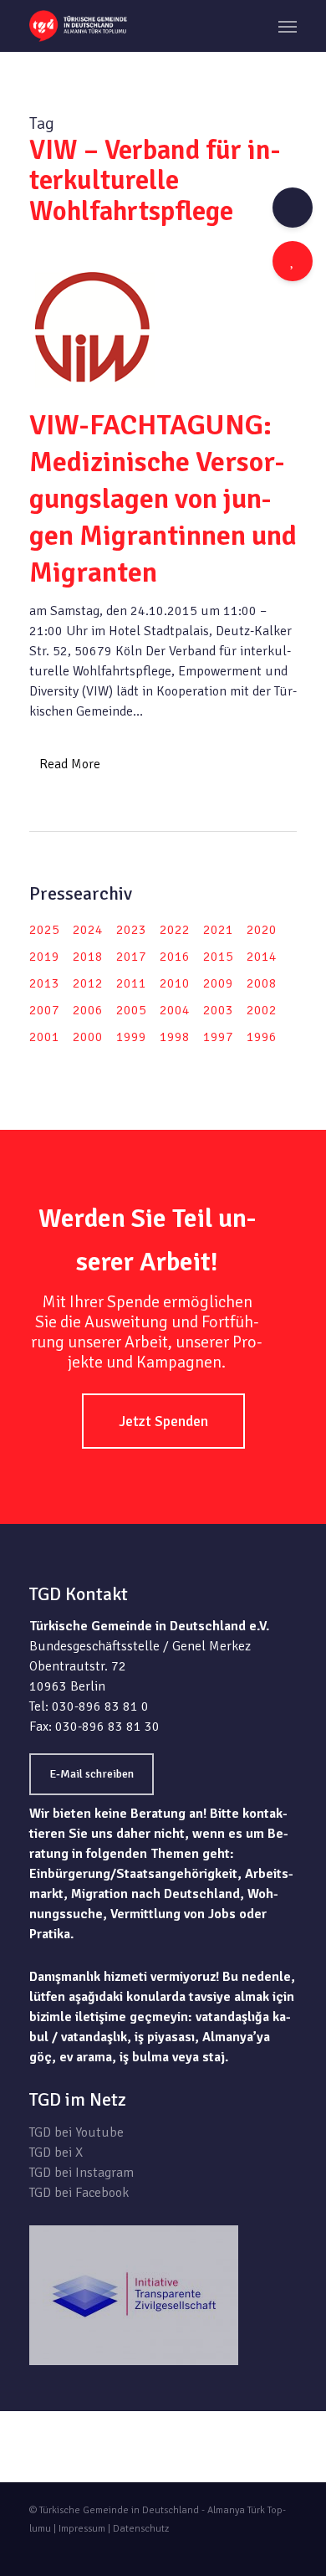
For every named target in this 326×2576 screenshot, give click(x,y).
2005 (131, 1010)
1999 (131, 1037)
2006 (88, 1010)
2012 (88, 983)
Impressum (82, 2529)
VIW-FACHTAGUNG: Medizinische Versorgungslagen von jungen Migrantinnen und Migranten (163, 499)
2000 (88, 1037)
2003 (218, 1010)
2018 (88, 957)
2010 (175, 983)
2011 (131, 983)
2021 (218, 930)
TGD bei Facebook (79, 2193)
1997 (218, 1037)
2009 (218, 983)
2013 (44, 983)
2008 (262, 983)
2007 (44, 1010)
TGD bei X (56, 2153)
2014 (262, 957)
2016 (175, 957)
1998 (175, 1037)
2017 (131, 957)
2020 (262, 930)
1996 (262, 1037)
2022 (175, 930)
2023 (131, 930)
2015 (218, 957)
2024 (88, 930)
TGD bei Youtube (76, 2132)
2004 (175, 1010)
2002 (262, 1010)
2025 (44, 930)
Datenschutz (141, 2529)
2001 (44, 1037)
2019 (44, 957)
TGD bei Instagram (81, 2173)
